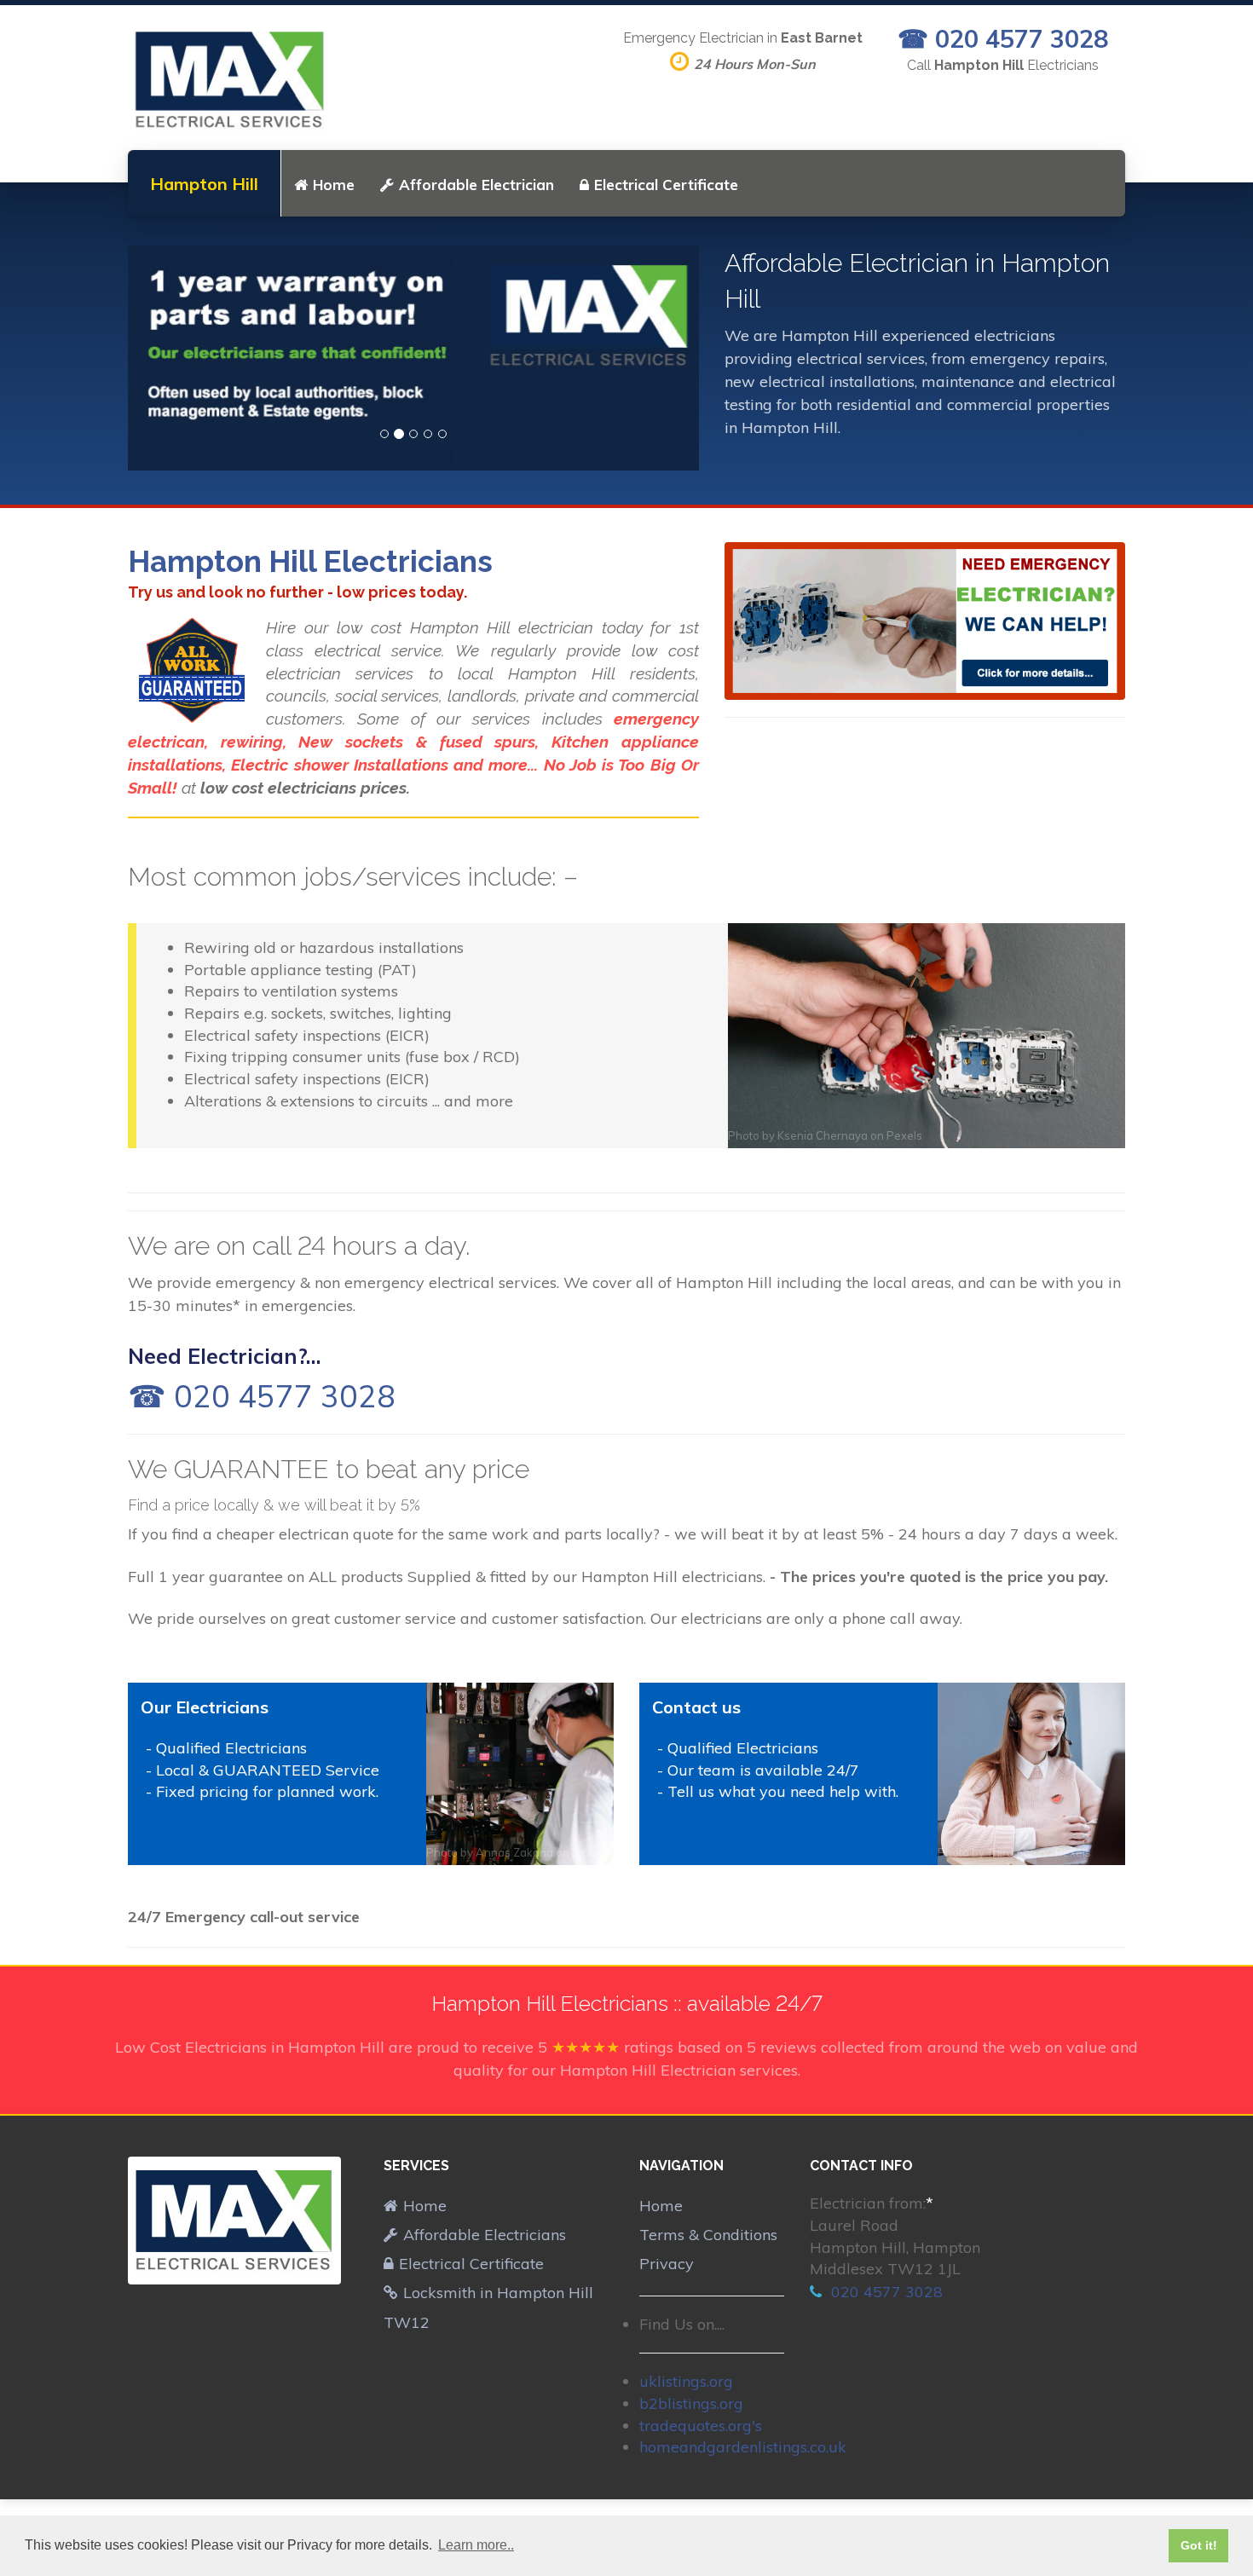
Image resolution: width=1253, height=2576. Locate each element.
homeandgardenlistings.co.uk (743, 2447)
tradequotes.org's (701, 2426)
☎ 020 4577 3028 (1003, 38)
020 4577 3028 (885, 2292)
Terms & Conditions (708, 2235)
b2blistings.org (691, 2403)
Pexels (904, 1135)
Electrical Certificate (666, 185)
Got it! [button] (1199, 2545)
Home (334, 185)
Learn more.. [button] (476, 2545)
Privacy (667, 2264)
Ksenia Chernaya (823, 1135)
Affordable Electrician (476, 185)
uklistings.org (686, 2381)
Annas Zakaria (514, 1852)
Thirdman (1012, 1852)
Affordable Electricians (485, 2235)
